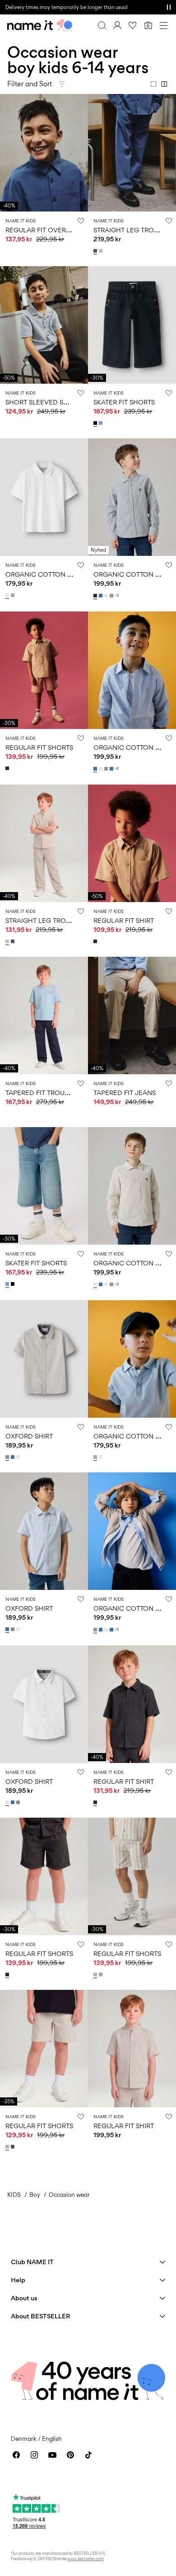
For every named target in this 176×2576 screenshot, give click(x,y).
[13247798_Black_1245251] (96, 423)
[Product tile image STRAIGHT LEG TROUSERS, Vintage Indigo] (132, 153)
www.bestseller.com (86, 2559)
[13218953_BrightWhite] (19, 1457)
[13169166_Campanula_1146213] (112, 769)
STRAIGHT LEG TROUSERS (134, 230)
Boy (35, 2195)
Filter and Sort (30, 84)
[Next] (8, 161)
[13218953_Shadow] (8, 1457)
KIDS (14, 2195)
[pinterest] (70, 2455)
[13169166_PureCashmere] (112, 596)
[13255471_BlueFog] (14, 595)
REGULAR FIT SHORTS (39, 747)
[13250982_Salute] (8, 768)
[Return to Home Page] (40, 25)
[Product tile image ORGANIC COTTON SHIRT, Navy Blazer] (132, 497)
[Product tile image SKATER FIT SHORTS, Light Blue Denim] (44, 1186)
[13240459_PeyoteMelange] (102, 251)
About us (24, 2298)
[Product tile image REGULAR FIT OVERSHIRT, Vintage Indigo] (44, 153)
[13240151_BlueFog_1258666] (102, 1974)
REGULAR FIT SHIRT (124, 920)
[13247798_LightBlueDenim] (102, 423)
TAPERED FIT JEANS (125, 1093)
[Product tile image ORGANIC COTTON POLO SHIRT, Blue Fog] (132, 1359)
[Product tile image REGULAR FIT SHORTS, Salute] (44, 1876)
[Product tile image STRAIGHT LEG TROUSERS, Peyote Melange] (44, 843)
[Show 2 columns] (164, 84)
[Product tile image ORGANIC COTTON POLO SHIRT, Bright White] (44, 497)
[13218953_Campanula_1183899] (14, 1457)
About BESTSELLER (40, 2316)
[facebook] (16, 2455)
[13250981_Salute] (96, 941)
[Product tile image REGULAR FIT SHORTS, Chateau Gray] (132, 1876)
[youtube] (52, 2455)
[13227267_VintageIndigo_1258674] (14, 2147)
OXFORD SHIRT (29, 1436)
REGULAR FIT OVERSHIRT (45, 230)
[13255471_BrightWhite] (8, 595)
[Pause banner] (169, 7)
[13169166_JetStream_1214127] (96, 1284)
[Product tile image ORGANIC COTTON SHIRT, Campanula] (132, 670)
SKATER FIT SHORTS (124, 402)
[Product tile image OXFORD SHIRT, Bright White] (44, 1704)
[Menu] (163, 25)
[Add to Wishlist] (81, 221)
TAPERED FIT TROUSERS (43, 1093)
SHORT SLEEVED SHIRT (42, 402)
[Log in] (117, 25)
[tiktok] (88, 2455)
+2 (117, 595)
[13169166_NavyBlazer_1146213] (96, 596)
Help (18, 2280)
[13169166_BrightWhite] (107, 596)
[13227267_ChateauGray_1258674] (8, 2147)
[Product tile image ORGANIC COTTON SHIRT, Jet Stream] (132, 1186)
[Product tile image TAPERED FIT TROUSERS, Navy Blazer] (44, 1015)
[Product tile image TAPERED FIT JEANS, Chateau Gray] (132, 1015)
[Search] (102, 25)
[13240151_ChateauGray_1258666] (96, 1974)
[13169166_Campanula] (102, 596)
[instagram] (34, 2455)
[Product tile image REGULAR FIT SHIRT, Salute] (132, 1704)
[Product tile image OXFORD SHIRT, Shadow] (44, 1359)
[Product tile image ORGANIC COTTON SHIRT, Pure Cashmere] (132, 1531)
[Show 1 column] (153, 84)
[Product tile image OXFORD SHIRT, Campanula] (44, 1531)
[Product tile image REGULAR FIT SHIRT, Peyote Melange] (132, 2049)
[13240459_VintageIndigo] (96, 251)
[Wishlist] (133, 25)
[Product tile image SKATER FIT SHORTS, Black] (132, 325)
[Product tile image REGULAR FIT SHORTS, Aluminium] (44, 670)
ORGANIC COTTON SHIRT (133, 574)
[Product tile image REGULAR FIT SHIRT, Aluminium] (132, 843)
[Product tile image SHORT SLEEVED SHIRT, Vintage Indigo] (44, 325)
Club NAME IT (32, 2262)
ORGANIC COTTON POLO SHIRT (55, 574)
